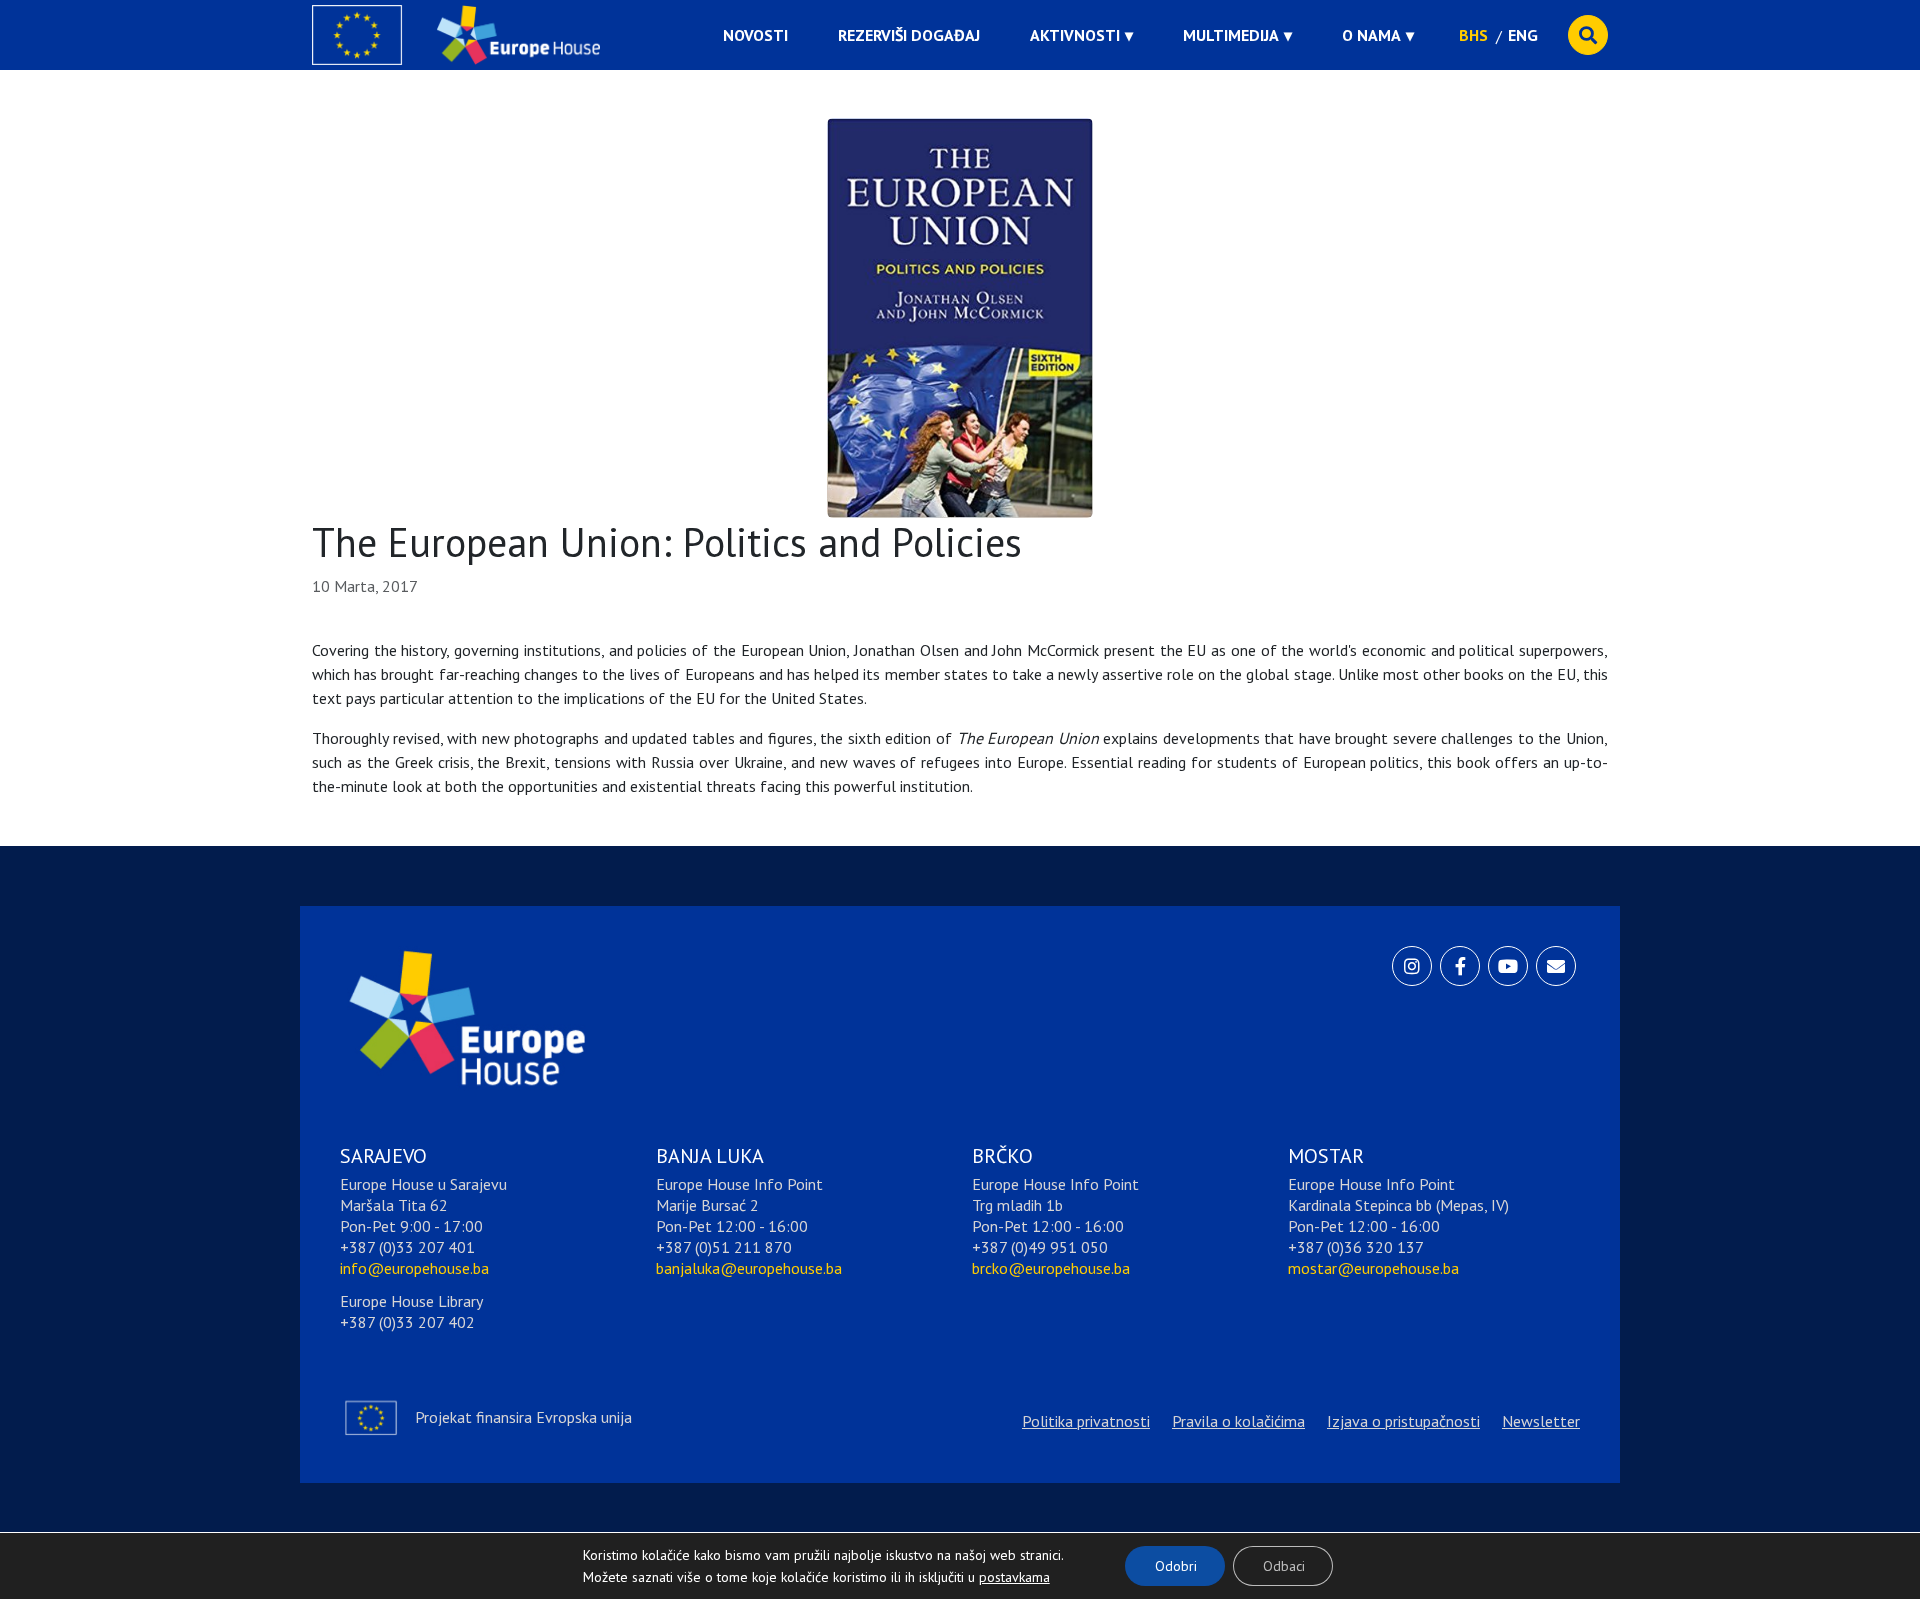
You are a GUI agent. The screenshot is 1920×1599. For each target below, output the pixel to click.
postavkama (999, 1572)
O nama (1371, 35)
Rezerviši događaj (909, 35)
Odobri (1176, 1566)
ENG (1523, 35)
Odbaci (1284, 1566)
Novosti (755, 35)
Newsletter (1541, 1421)
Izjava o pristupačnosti (1403, 1421)
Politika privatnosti (1086, 1421)
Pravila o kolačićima (1238, 1421)
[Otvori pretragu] (1588, 35)
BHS (1473, 35)
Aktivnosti (1075, 35)
